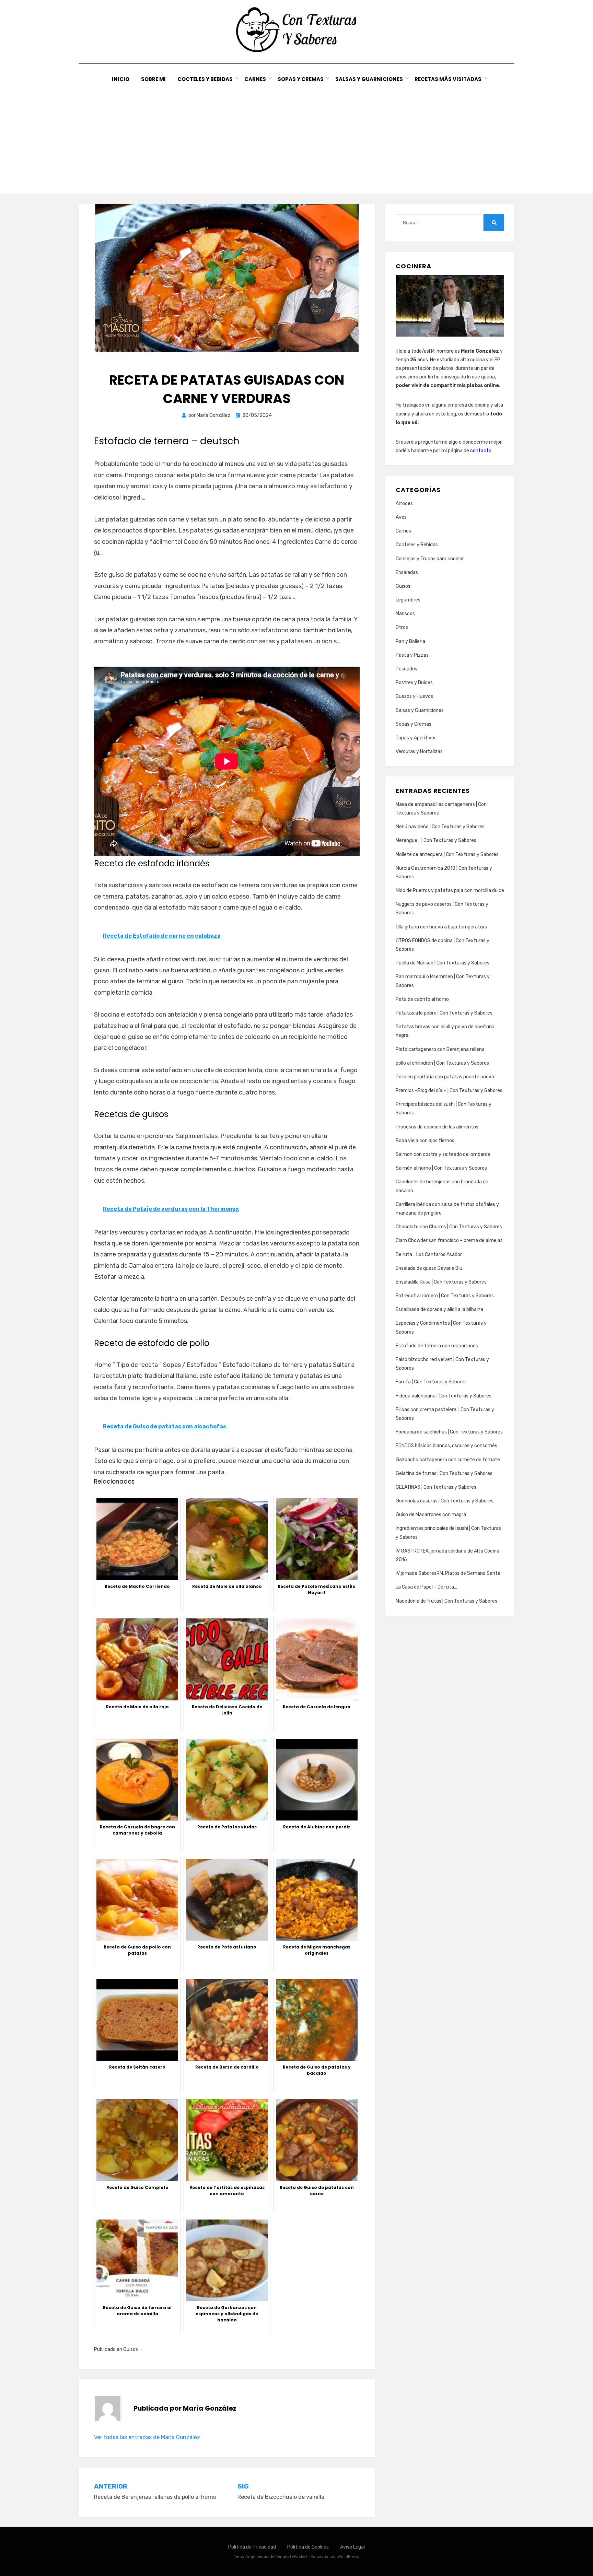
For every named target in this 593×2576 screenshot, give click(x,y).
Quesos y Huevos (414, 696)
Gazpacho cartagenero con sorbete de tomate (448, 1460)
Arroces (404, 504)
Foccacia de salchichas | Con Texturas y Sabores (449, 1432)
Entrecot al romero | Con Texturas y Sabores (445, 1296)
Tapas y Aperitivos (416, 738)
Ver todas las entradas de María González (147, 2437)
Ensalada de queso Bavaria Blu (429, 1268)
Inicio (121, 79)
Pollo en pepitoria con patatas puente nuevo (445, 1077)
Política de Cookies (308, 2547)
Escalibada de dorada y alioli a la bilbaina (439, 1309)
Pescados (406, 669)
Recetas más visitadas (448, 79)
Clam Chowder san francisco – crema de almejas (449, 1240)
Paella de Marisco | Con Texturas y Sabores (443, 963)
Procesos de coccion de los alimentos (437, 1127)
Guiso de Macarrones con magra (431, 1515)
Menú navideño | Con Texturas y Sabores (440, 827)
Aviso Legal (352, 2547)
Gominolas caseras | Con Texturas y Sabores (445, 1501)
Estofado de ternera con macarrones (437, 1346)
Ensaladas (407, 572)
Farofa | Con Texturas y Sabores (431, 1382)
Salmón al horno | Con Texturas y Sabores (441, 1168)
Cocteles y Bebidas (205, 79)
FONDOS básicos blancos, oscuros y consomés (446, 1446)
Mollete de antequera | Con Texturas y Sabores (447, 854)
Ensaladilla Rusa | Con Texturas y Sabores (441, 1282)
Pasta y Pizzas (412, 655)
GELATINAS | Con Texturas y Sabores (436, 1487)
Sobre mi (153, 79)
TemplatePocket (291, 2556)
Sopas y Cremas (301, 79)
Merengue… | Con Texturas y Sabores (436, 840)
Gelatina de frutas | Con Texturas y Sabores (444, 1473)
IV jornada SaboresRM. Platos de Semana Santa (448, 1573)
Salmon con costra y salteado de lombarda (443, 1154)
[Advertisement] (296, 135)
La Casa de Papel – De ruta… (426, 1587)
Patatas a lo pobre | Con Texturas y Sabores (444, 1013)
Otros (402, 627)
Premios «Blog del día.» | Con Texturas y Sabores (449, 1091)
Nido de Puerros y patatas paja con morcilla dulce (450, 891)
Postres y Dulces (414, 683)
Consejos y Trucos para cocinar (430, 559)
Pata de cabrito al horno (422, 999)
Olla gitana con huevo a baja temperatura (441, 927)
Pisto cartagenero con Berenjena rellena (440, 1049)
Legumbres (408, 600)
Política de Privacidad (252, 2547)
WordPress (348, 2556)
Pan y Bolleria (410, 641)
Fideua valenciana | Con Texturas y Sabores (444, 1396)
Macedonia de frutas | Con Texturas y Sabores (446, 1601)
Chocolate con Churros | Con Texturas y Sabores (449, 1227)
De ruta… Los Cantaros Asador (429, 1255)
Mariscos (405, 614)
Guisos (131, 2349)
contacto (481, 451)
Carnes (255, 79)
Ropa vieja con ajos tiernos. (426, 1141)
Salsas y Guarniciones (369, 79)
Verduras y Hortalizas (419, 752)
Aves (401, 517)
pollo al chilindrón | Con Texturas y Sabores (442, 1063)
